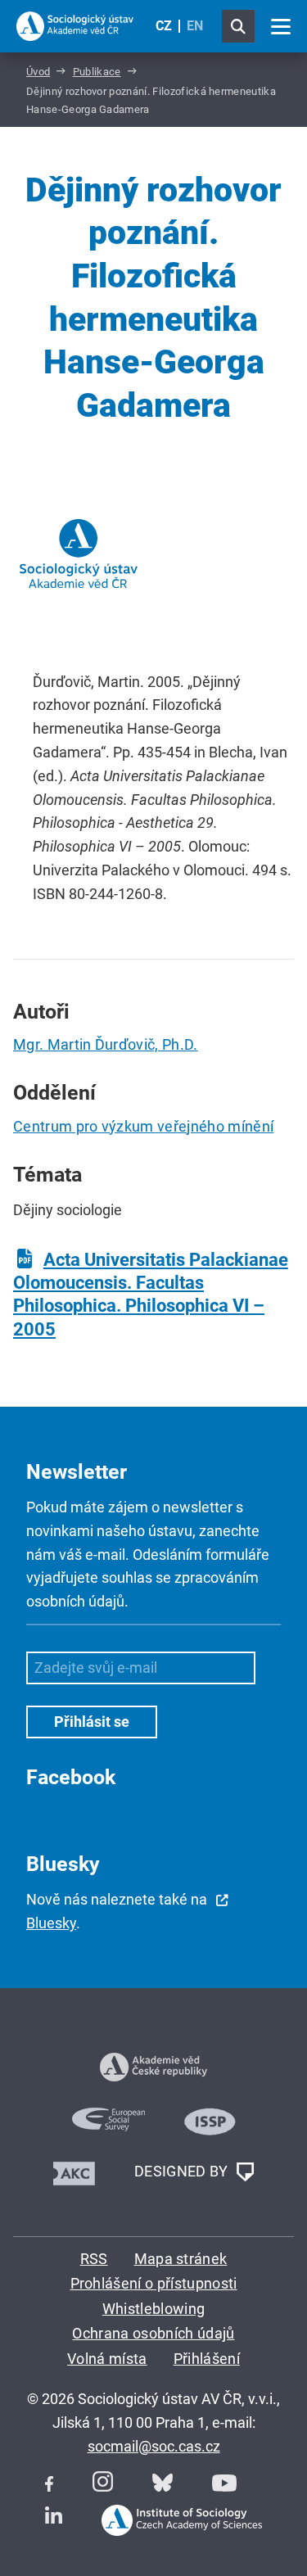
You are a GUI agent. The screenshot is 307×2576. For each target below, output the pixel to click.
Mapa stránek (181, 2259)
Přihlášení (207, 2359)
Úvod (38, 72)
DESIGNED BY (183, 2170)
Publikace (97, 72)
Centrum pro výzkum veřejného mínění (143, 1126)
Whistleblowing (153, 2309)
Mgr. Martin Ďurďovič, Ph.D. (106, 1044)
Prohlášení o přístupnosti (154, 2283)
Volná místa (107, 2359)
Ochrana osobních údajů (153, 2333)
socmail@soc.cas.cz (154, 2446)
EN (195, 26)
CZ (164, 26)
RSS (94, 2259)
